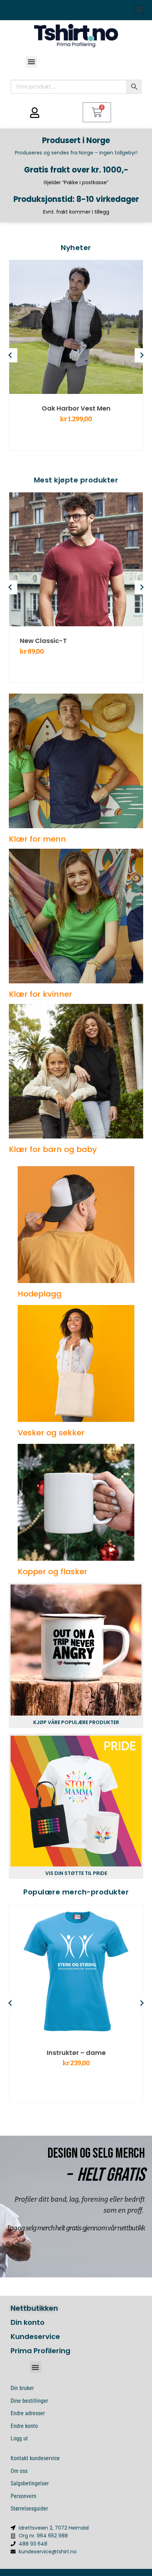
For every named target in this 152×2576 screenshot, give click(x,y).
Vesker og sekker (51, 1433)
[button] (139, 9)
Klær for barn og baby (53, 1149)
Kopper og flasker (52, 1572)
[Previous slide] (10, 355)
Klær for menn (37, 839)
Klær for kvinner (40, 994)
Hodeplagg (40, 1294)
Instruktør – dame (76, 2053)
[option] (76, 355)
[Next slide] (142, 355)
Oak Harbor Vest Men (76, 408)
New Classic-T (43, 641)
